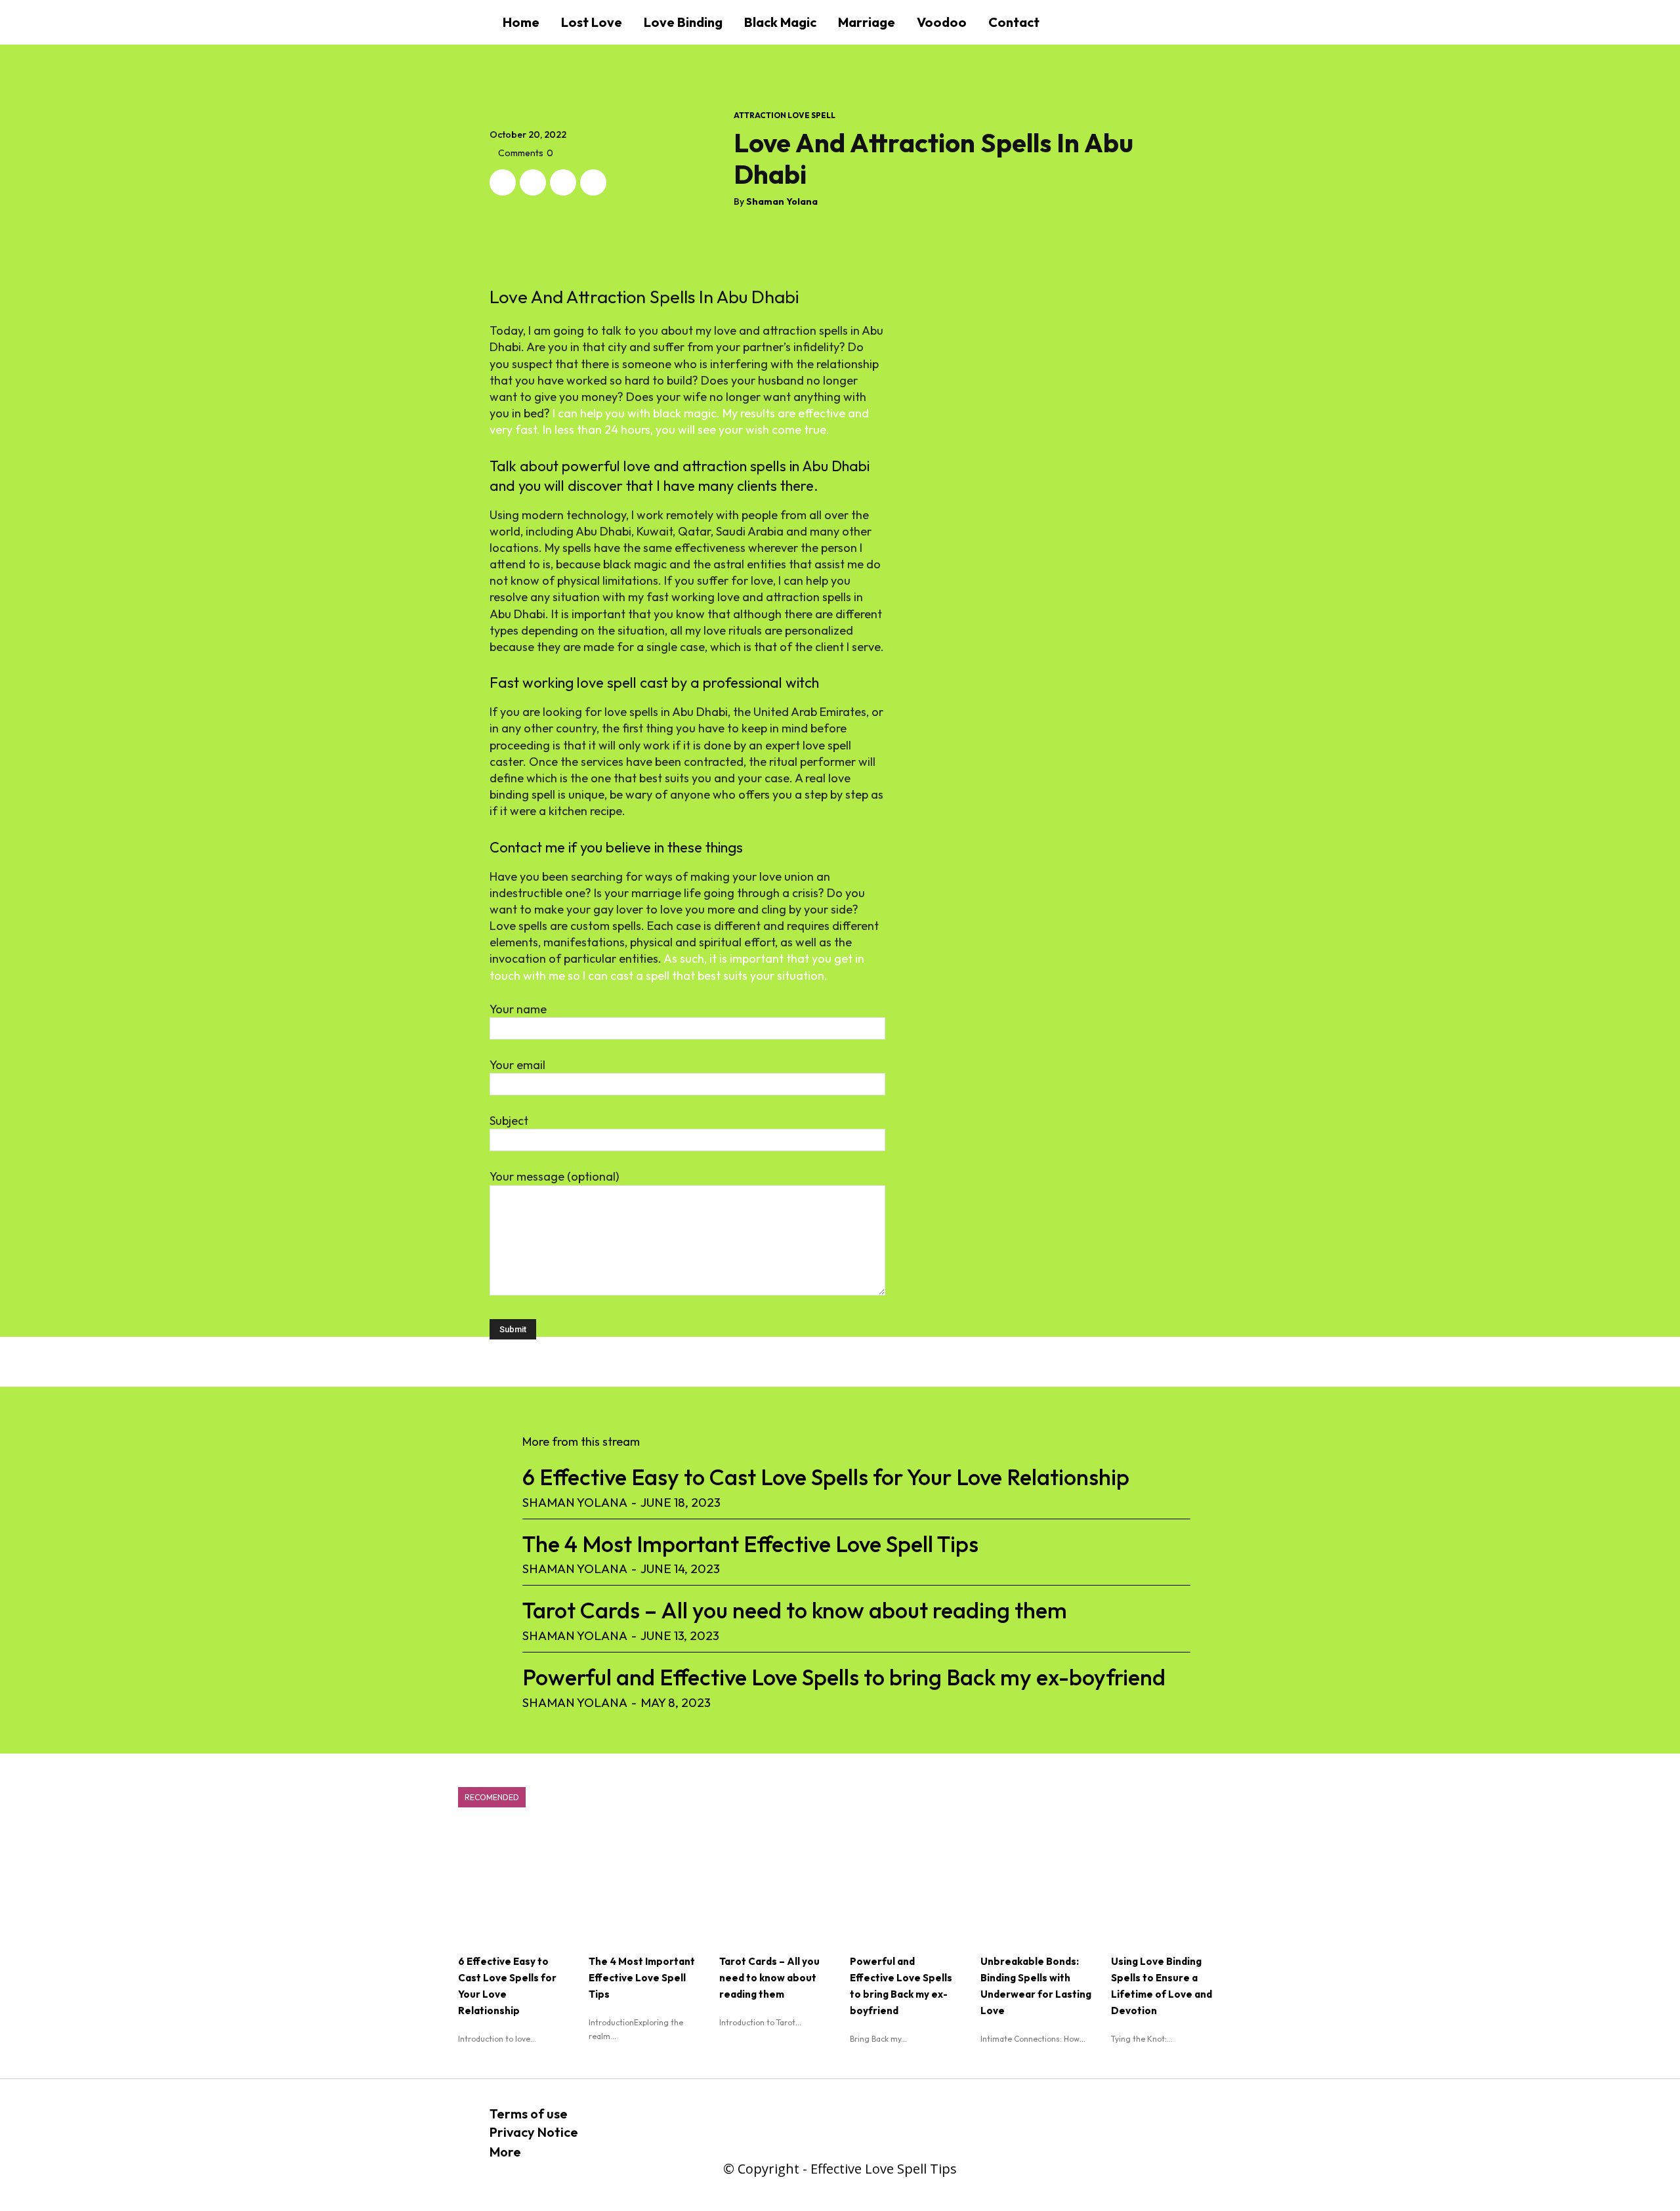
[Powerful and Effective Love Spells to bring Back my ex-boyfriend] (905, 1885)
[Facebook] (503, 182)
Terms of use (529, 2114)
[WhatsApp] (593, 182)
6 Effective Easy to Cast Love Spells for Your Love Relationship (826, 1477)
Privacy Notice (534, 2132)
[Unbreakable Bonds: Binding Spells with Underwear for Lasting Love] (1036, 1885)
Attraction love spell (785, 116)
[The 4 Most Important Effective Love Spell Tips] (644, 1885)
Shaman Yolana (782, 202)
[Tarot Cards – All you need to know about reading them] (775, 1885)
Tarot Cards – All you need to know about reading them (795, 1610)
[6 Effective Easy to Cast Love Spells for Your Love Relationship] (514, 1885)
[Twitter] (533, 182)
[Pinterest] (563, 182)
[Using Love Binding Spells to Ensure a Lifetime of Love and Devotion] (1166, 1885)
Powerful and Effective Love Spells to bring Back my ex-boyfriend (844, 1677)
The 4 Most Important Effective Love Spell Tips (750, 1544)
